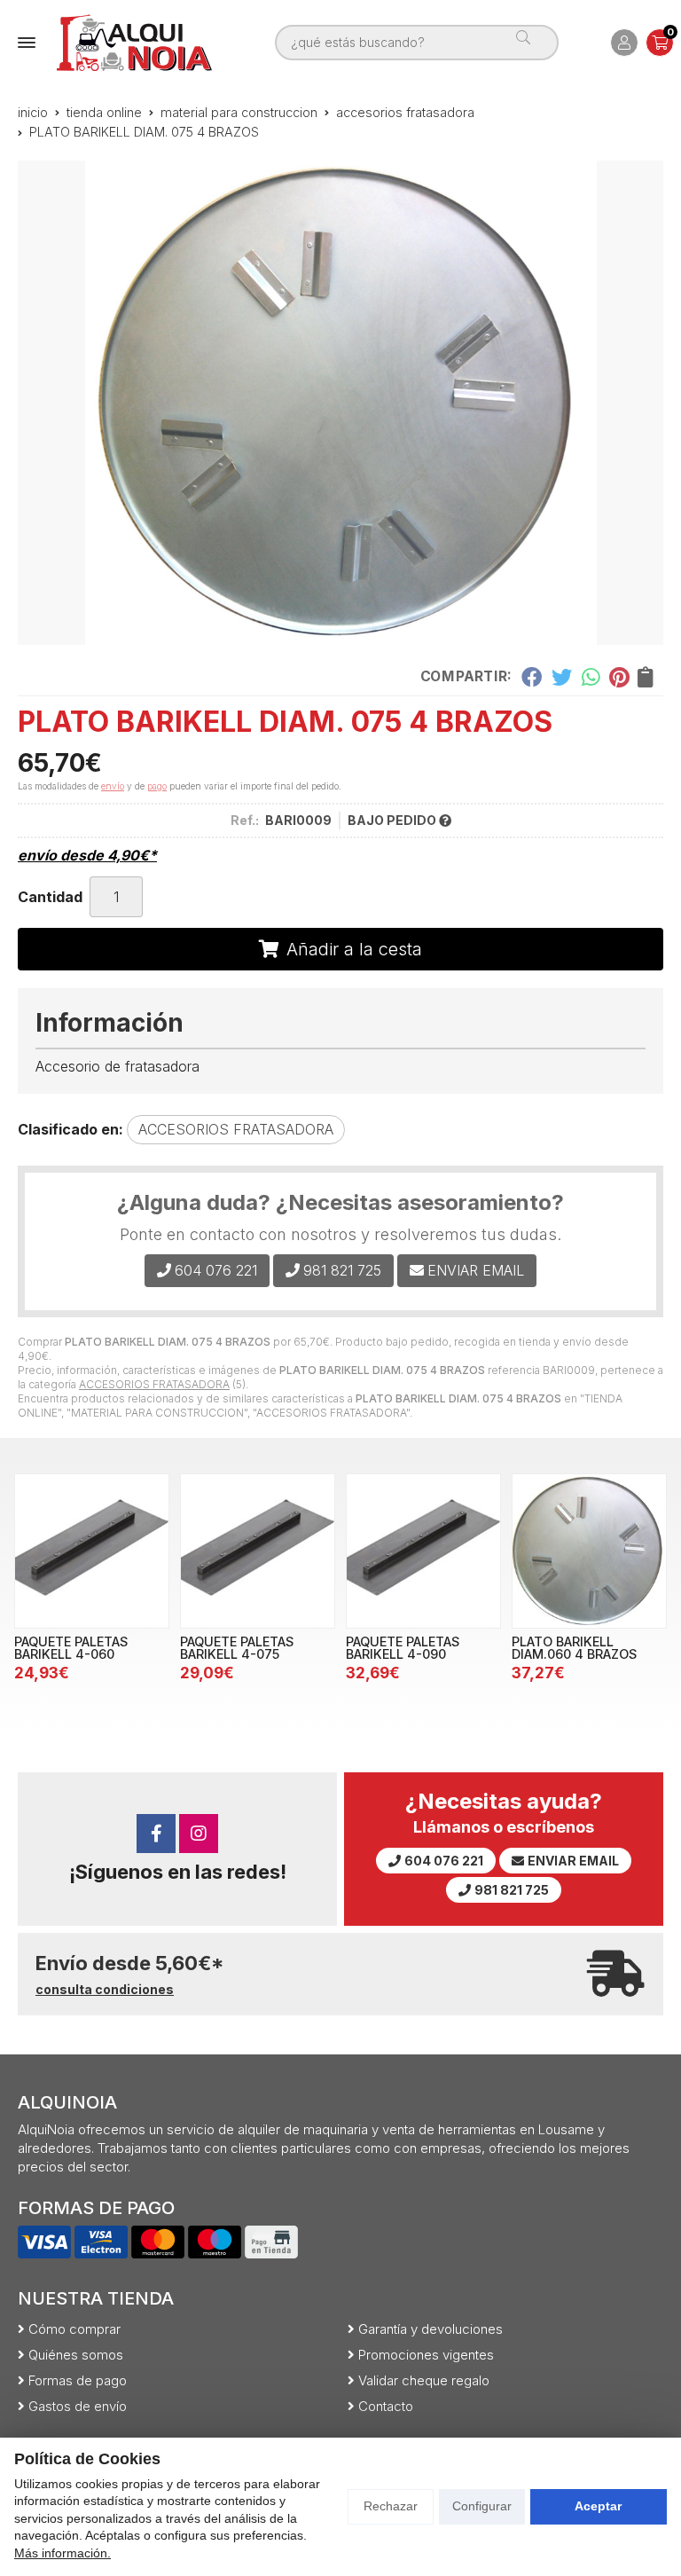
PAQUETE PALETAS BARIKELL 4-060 (71, 1648)
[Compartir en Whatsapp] (591, 677)
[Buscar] (530, 43)
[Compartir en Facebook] (532, 677)
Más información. (63, 2553)
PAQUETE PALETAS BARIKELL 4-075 (237, 1648)
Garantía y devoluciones (431, 2329)
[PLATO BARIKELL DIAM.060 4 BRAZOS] (589, 1551)
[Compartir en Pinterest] (619, 677)
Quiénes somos (76, 2355)
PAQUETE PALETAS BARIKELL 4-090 (403, 1648)
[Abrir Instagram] (199, 1834)
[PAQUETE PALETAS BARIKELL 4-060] (92, 1551)
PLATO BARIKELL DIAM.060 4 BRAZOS (574, 1648)
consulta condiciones (105, 1990)
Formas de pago (78, 2380)
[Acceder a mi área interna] (624, 43)
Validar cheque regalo (424, 2380)
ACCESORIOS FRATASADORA (154, 1384)
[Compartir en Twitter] (562, 677)
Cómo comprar (74, 2329)
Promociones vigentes (426, 2355)
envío (113, 786)
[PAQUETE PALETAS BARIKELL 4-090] (423, 1551)
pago (157, 786)
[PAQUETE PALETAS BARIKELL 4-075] (258, 1551)
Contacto (386, 2406)
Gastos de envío (78, 2406)
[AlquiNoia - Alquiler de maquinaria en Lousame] (134, 43)
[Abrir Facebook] (156, 1834)
